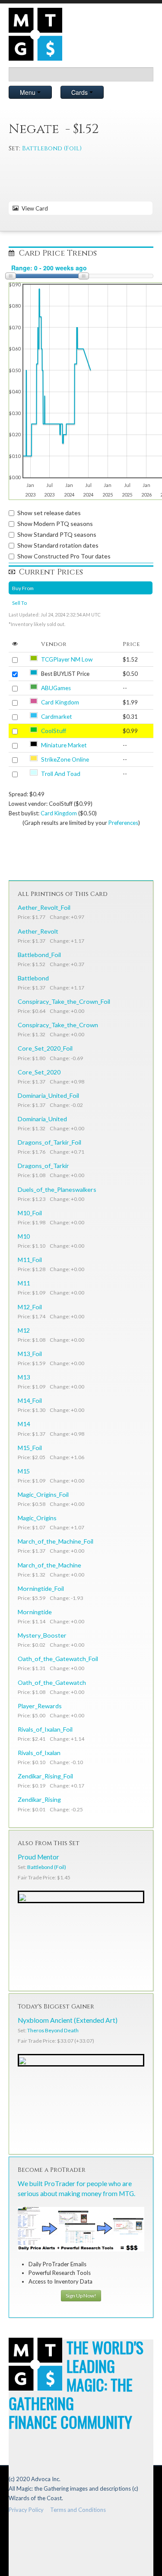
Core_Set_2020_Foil (45, 1048)
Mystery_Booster (42, 1635)
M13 (24, 1377)
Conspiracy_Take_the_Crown (58, 1025)
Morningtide (35, 1612)
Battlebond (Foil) (52, 148)
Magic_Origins (37, 1518)
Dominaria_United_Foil (48, 1095)
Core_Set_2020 (39, 1072)
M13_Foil (30, 1354)
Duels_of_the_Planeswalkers (57, 1189)
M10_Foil (30, 1213)
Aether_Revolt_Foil (44, 907)
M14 (24, 1424)
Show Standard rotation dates (58, 545)
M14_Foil (30, 1400)
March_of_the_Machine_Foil (56, 1541)
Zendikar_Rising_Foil (45, 1776)
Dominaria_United (42, 1119)
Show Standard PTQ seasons (57, 534)
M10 (24, 1236)
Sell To (19, 603)
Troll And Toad (61, 774)
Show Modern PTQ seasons (55, 524)
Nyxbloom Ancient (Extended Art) (68, 2020)
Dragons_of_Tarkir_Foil (49, 1142)
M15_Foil (30, 1448)
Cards (80, 92)
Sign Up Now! (81, 2295)
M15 (24, 1471)
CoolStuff (54, 731)
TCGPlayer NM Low (67, 659)
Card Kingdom (60, 702)
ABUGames (56, 688)
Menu (29, 92)
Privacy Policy (26, 2510)
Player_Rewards (40, 1706)
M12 (24, 1330)
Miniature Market (64, 745)
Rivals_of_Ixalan (39, 1753)
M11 (24, 1283)
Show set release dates (49, 513)
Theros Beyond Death (53, 2030)
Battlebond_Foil (39, 955)
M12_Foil (30, 1307)
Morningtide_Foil (41, 1588)
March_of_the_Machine (49, 1565)
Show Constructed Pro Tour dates (64, 556)
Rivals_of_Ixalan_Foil (45, 1729)
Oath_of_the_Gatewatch (52, 1682)
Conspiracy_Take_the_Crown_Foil (64, 1001)
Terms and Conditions (78, 2510)
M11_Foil (30, 1260)
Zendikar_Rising (39, 1799)
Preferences (123, 823)
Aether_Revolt (38, 931)
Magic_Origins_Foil (43, 1494)
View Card (33, 208)
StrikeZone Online (65, 759)
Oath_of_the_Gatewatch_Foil (58, 1659)
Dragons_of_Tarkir (43, 1166)
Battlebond (33, 978)
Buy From (23, 588)
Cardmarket (57, 717)
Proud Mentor (38, 1857)
